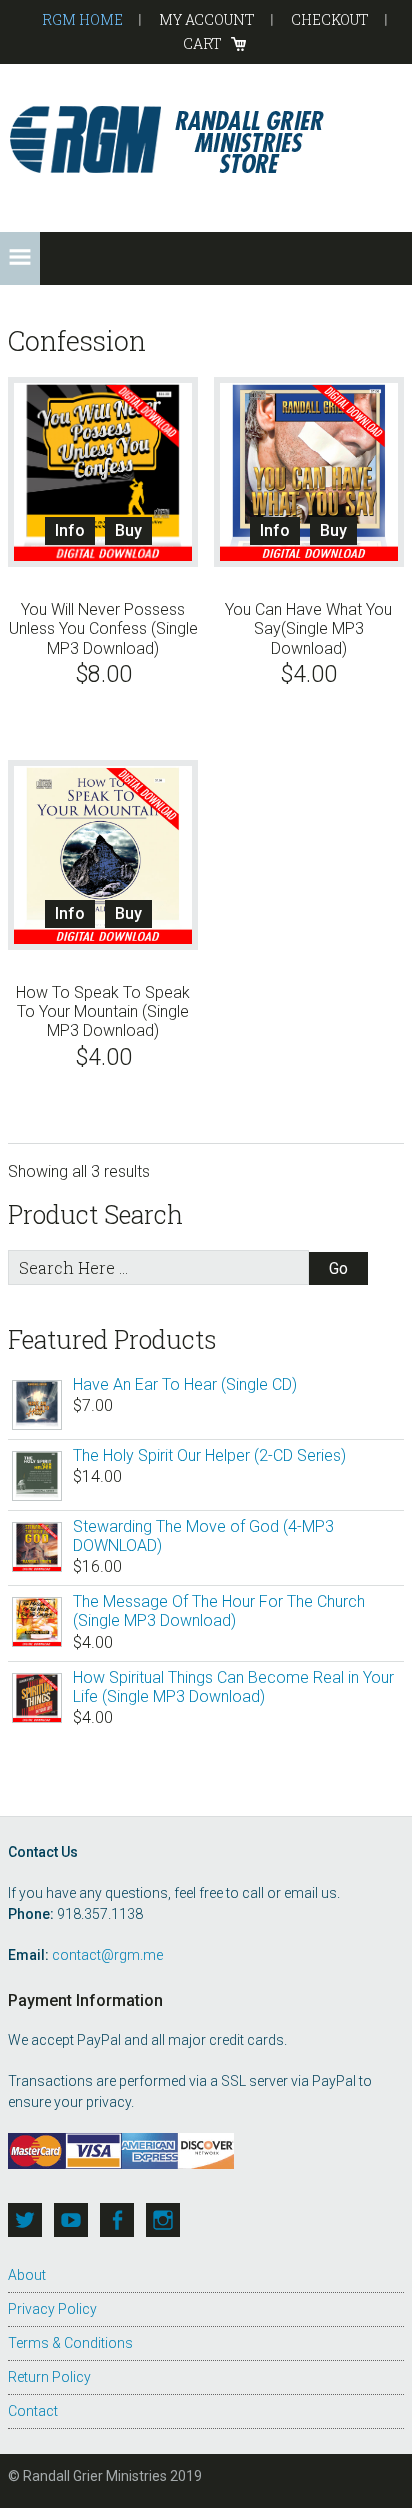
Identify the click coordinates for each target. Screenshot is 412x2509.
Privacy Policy (52, 2309)
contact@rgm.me (107, 1955)
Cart (202, 43)
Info (70, 530)
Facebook (117, 2220)
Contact (33, 2411)
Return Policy (49, 2377)
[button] (20, 258)
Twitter (25, 2220)
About (27, 2275)
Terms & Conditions (70, 2343)
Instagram (163, 2220)
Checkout (330, 19)
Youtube (71, 2220)
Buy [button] (128, 530)
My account (207, 19)
